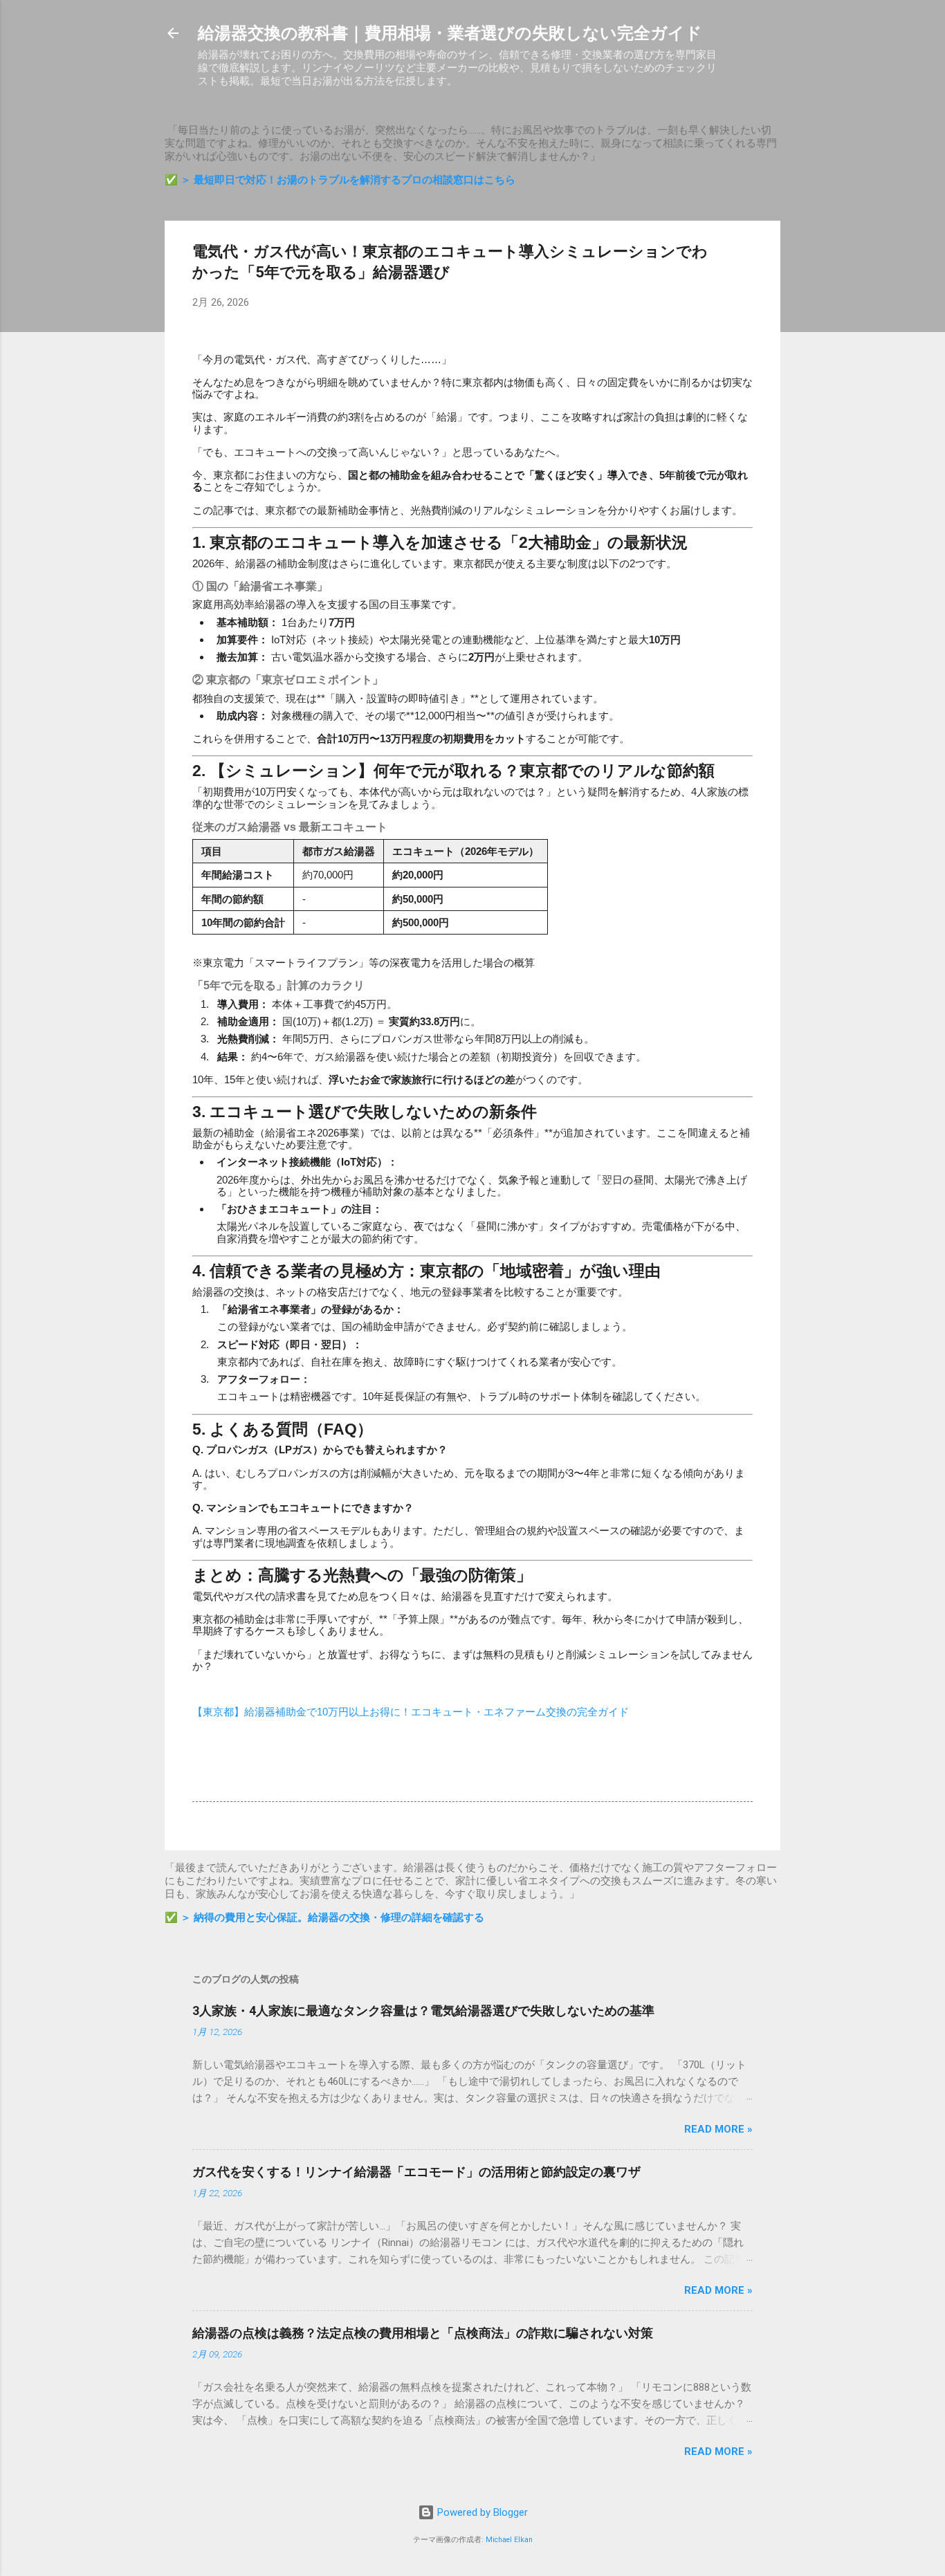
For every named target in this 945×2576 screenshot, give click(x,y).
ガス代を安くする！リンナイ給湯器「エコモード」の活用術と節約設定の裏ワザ (416, 2172)
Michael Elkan (509, 2540)
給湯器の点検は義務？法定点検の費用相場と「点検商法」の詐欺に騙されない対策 (423, 2333)
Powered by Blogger (481, 2512)
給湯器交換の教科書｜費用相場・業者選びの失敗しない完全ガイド (450, 33)
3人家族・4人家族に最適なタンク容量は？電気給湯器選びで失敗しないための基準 (423, 2011)
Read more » (718, 2129)
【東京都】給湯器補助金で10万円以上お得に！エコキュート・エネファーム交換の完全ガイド (411, 1712)
